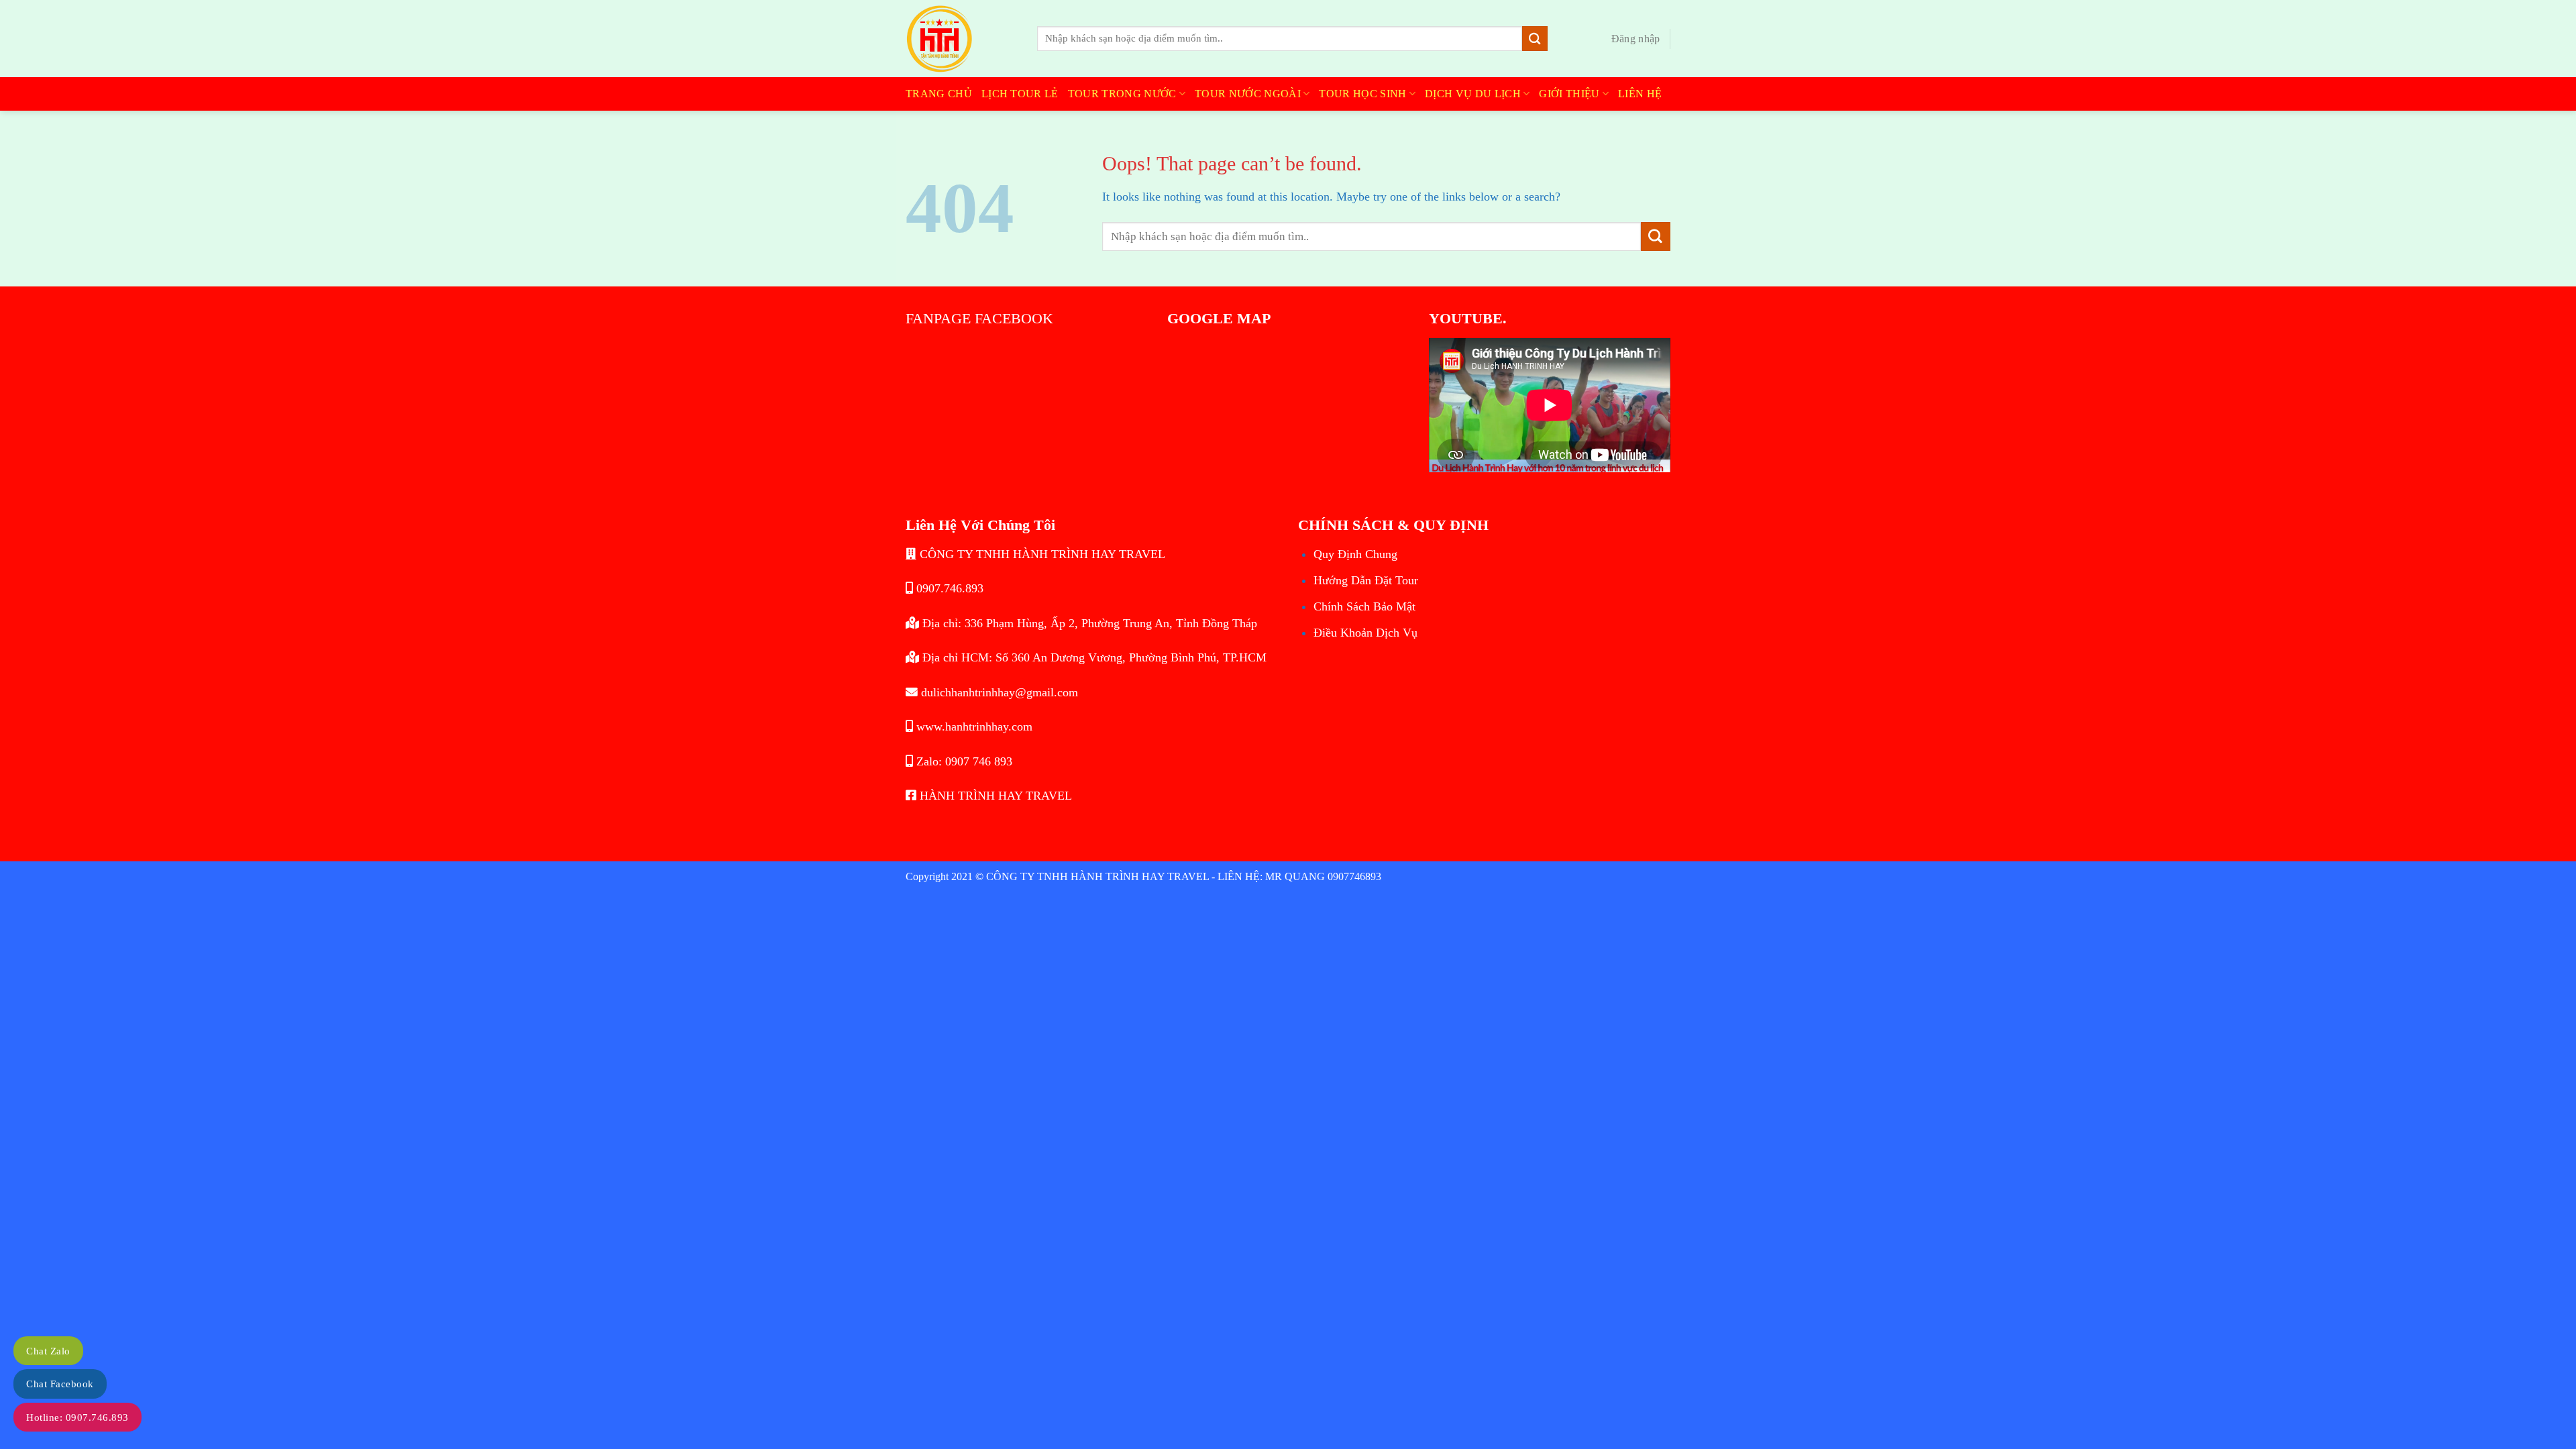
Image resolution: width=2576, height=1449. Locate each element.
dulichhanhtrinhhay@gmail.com (998, 692)
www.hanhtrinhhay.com (973, 727)
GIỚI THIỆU (1569, 94)
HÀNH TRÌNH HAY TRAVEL (994, 796)
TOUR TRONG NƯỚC (1122, 94)
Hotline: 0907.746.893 (77, 1417)
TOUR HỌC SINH (1362, 94)
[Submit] (1535, 39)
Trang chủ (939, 94)
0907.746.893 (948, 588)
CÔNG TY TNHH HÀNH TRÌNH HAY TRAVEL (1041, 554)
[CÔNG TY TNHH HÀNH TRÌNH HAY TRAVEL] (961, 39)
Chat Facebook (60, 1384)
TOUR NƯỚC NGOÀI (1248, 94)
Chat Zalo (48, 1351)
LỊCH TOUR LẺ (1020, 94)
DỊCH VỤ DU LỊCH (1473, 94)
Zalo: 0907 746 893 (963, 761)
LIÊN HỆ (1640, 94)
